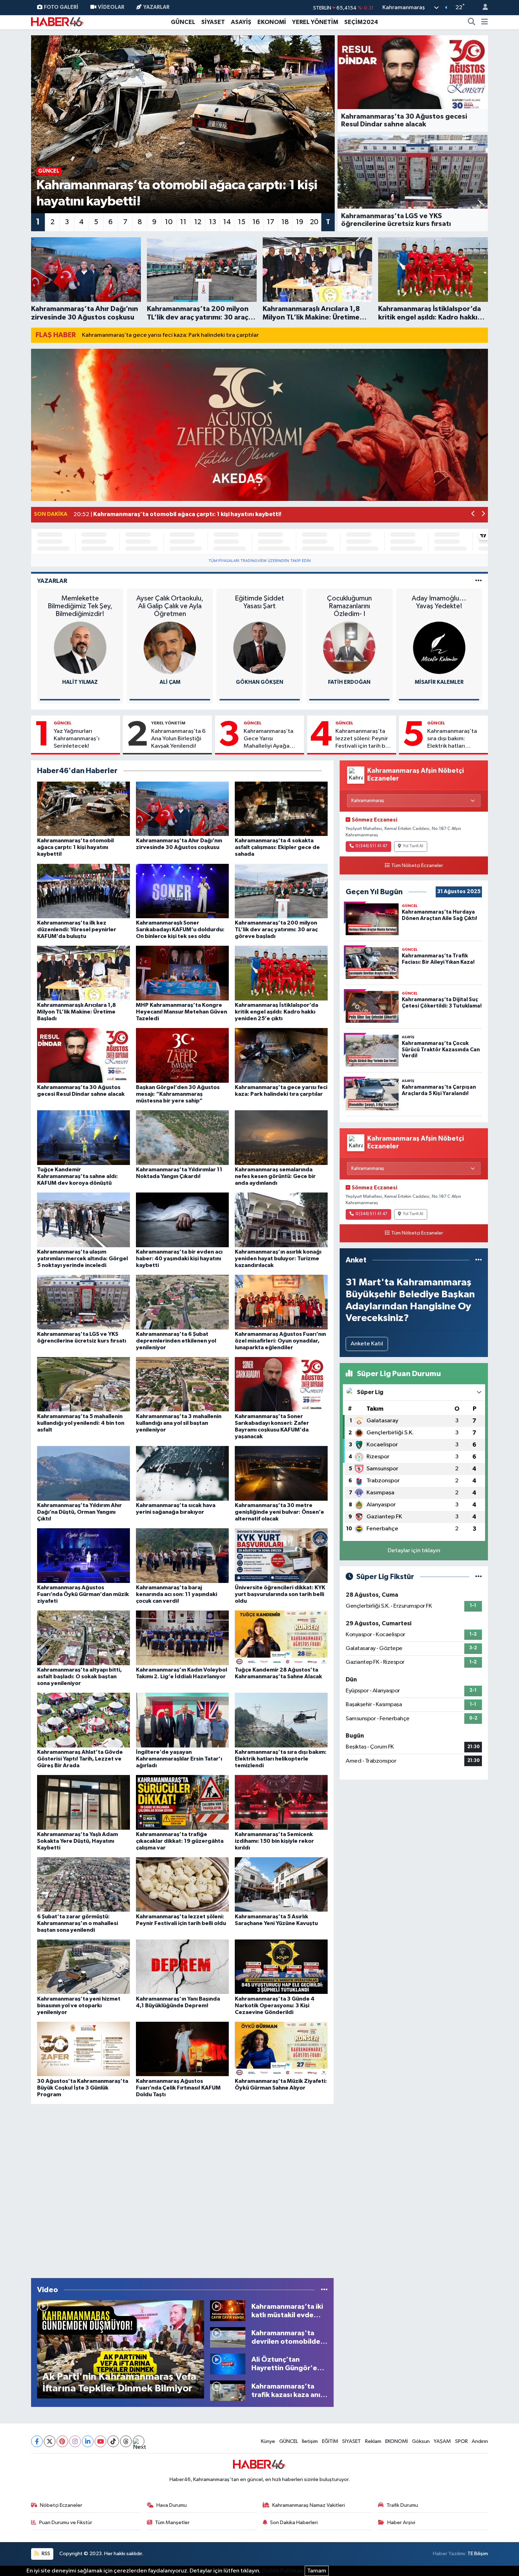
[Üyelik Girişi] (482, 8)
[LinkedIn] (88, 2441)
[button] (473, 515)
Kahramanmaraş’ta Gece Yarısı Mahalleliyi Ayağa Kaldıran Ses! (269, 739)
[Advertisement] (182, 2189)
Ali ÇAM (170, 682)
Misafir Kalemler (439, 682)
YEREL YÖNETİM (315, 22)
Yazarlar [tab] (52, 581)
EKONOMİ (272, 22)
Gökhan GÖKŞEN (259, 682)
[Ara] (472, 22)
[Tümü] (479, 1260)
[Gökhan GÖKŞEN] (259, 648)
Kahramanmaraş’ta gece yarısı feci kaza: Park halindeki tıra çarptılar (170, 335)
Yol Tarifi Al (413, 846)
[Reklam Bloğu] (259, 425)
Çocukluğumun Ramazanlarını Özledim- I (349, 606)
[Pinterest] (62, 2441)
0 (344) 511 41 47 (371, 846)
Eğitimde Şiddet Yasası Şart (259, 602)
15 (242, 222)
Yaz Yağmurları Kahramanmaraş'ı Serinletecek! (77, 739)
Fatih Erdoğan (349, 682)
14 (227, 222)
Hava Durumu (172, 2505)
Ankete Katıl (367, 1344)
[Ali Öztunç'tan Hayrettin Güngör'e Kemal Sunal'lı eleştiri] (228, 2364)
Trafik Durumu (402, 2505)
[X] (50, 2441)
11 (183, 222)
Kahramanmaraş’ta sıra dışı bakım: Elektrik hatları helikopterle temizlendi (452, 739)
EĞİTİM (330, 2441)
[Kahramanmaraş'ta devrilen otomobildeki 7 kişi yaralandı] (228, 2337)
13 (213, 222)
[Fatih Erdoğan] (349, 648)
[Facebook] (37, 2441)
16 (256, 222)
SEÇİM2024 (361, 22)
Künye (268, 2441)
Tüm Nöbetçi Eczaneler (417, 866)
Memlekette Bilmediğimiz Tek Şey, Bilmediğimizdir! (80, 606)
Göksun (421, 2441)
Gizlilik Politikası (283, 2571)
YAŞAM (442, 2441)
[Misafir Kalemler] (439, 648)
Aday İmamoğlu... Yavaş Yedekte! (439, 602)
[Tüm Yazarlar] (479, 581)
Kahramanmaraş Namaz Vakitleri (309, 2505)
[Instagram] (75, 2441)
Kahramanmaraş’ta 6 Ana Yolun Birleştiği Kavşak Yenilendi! (178, 739)
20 (314, 222)
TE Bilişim (478, 2554)
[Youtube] (100, 2441)
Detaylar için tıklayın (414, 1551)
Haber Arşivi (401, 2523)
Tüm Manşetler (172, 2523)
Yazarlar (156, 7)
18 (285, 222)
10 (169, 222)
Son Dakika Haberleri (294, 2523)
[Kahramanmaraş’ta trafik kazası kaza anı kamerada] (228, 2390)
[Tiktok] (113, 2441)
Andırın (480, 2441)
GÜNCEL (183, 22)
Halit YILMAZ (80, 682)
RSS (45, 2554)
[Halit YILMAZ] (80, 648)
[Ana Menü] (485, 22)
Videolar (111, 7)
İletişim (310, 2441)
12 (198, 222)
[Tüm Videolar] (324, 2290)
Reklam (373, 2441)
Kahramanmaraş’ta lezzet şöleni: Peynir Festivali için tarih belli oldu (364, 739)
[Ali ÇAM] (170, 648)
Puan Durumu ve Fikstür (66, 2523)
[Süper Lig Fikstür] (479, 1577)
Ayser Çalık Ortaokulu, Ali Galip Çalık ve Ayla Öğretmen (170, 606)
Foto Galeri (61, 7)
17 (271, 222)
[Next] (139, 2441)
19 (300, 222)
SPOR (461, 2441)
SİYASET (213, 22)
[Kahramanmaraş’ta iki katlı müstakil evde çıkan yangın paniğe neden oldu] (228, 2311)
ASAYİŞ (241, 22)
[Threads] (126, 2441)
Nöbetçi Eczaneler (61, 2505)
